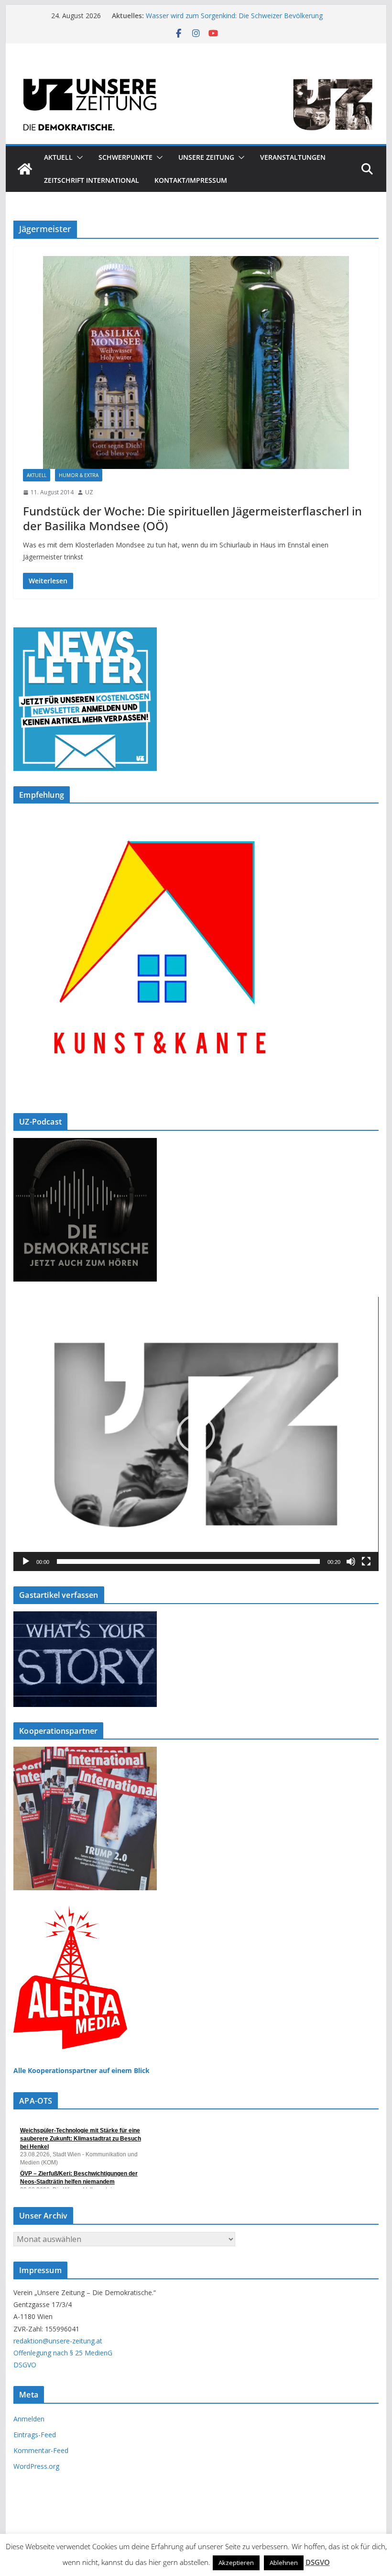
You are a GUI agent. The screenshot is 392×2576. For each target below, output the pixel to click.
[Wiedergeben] (26, 1561)
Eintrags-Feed (35, 2435)
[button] (78, 157)
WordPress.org (36, 2466)
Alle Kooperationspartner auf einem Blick (82, 2070)
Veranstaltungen (293, 157)
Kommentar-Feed (41, 2450)
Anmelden (29, 2419)
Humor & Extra (79, 475)
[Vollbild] (366, 1561)
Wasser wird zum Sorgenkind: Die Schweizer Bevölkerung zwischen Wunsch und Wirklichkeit (234, 20)
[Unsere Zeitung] (196, 73)
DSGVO (25, 2365)
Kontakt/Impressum (191, 180)
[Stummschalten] (351, 1561)
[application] (196, 1434)
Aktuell (58, 157)
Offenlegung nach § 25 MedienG (63, 2353)
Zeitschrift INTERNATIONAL (92, 180)
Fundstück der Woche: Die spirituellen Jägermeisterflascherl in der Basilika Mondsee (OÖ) (192, 518)
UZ (89, 492)
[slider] (188, 1561)
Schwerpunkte (125, 157)
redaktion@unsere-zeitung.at (58, 2341)
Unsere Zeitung (206, 157)
